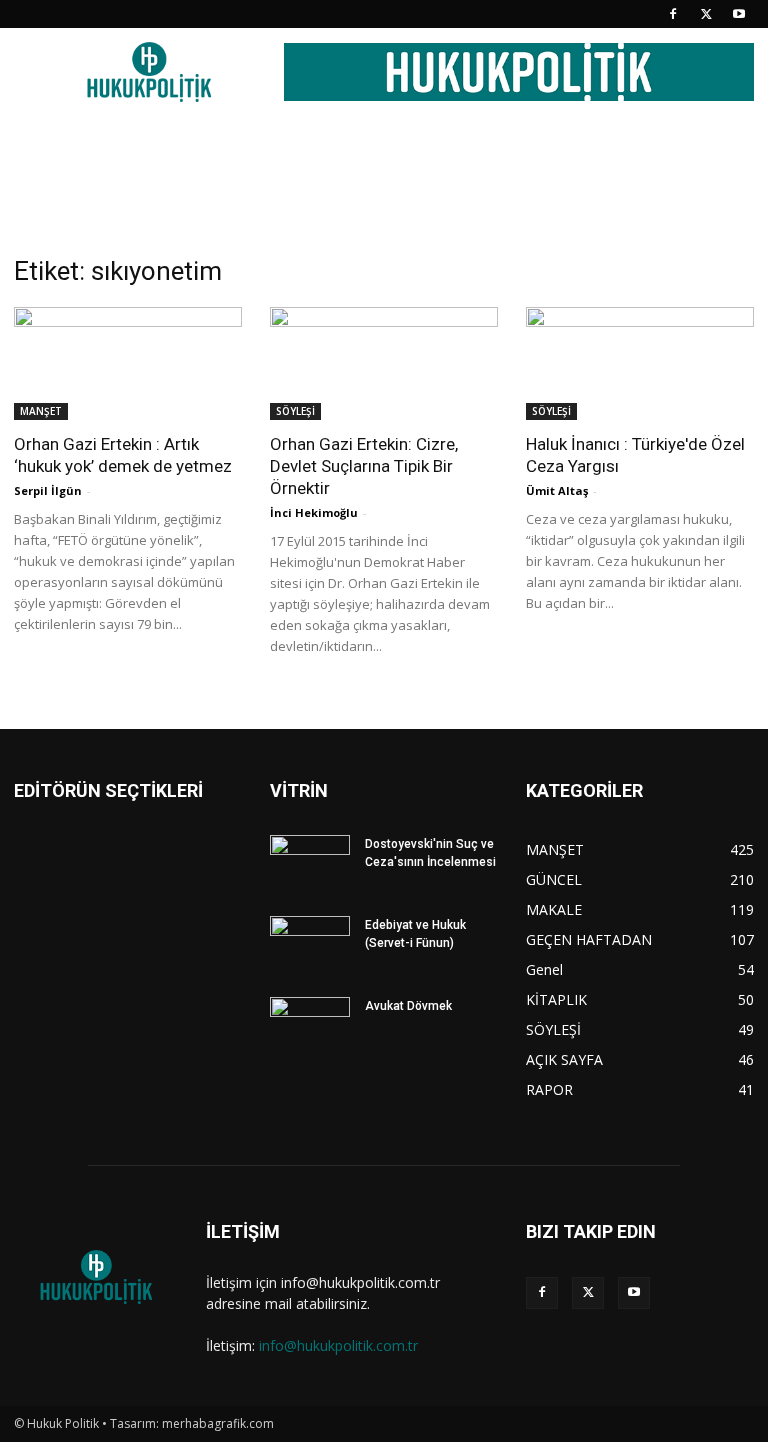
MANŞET (41, 411)
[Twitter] (706, 14)
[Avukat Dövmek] (310, 1025)
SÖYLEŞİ (295, 411)
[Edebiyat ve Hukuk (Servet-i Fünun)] (310, 944)
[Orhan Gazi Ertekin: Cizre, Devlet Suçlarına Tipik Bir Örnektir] (384, 363)
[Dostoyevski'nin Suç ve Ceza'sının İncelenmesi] (310, 863)
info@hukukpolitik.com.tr (338, 1345)
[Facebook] (673, 14)
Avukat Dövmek (408, 1006)
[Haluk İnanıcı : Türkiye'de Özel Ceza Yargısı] (640, 363)
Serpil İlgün (48, 490)
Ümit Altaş (557, 490)
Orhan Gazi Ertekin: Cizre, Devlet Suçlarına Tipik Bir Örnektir (364, 466)
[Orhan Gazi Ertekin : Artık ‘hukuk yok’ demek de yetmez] (128, 363)
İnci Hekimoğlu (314, 512)
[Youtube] (739, 14)
